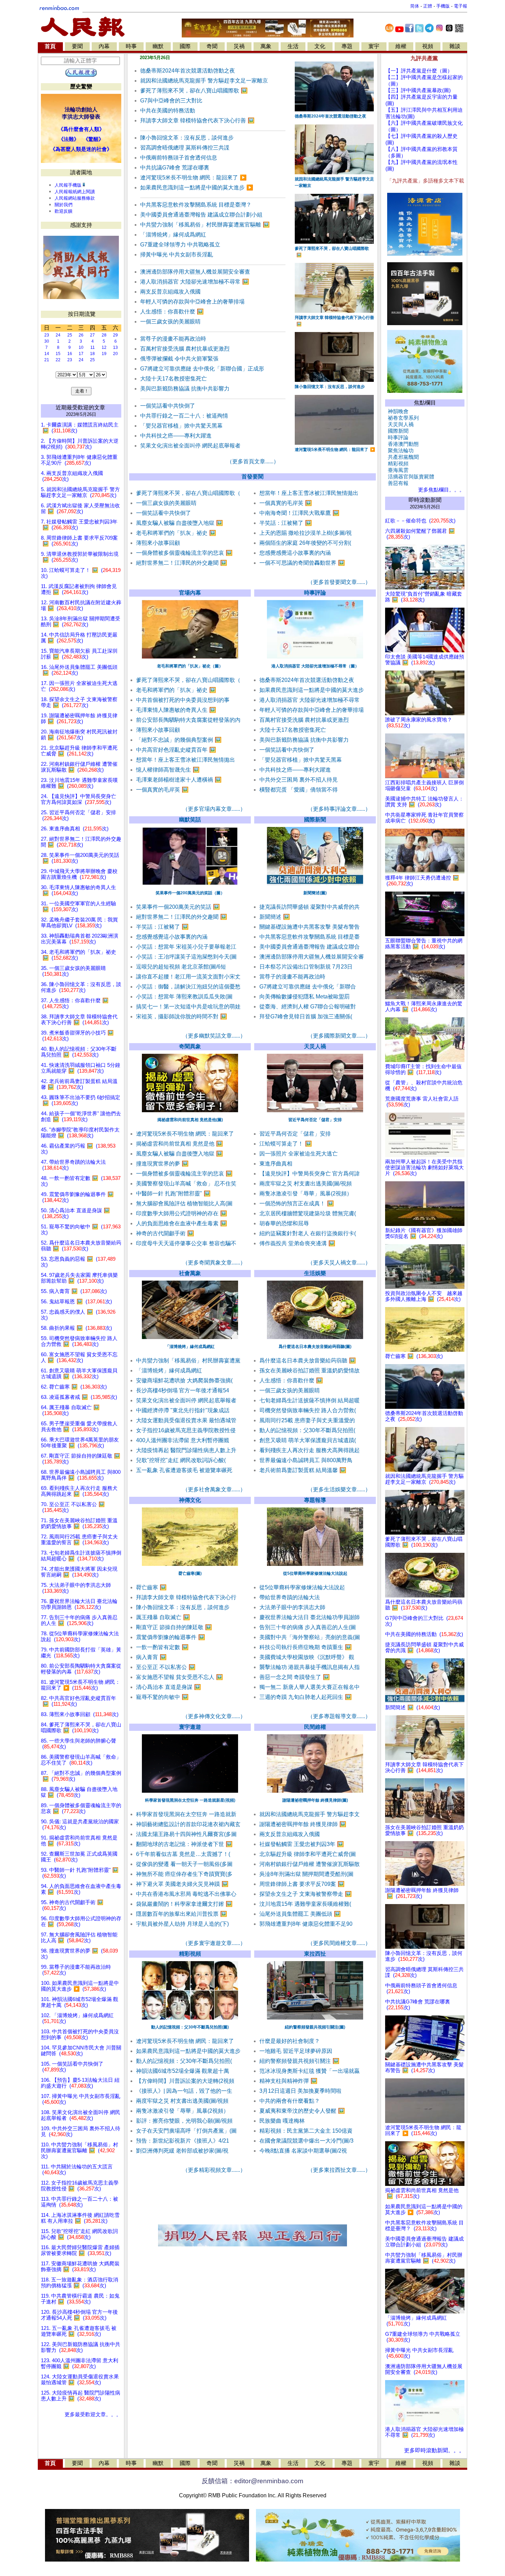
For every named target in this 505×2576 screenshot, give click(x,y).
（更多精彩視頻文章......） (214, 2170)
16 (70, 354)
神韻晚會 (397, 411)
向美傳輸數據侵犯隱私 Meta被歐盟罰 (305, 997)
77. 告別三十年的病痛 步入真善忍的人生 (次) (79, 1620)
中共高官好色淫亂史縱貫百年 (176, 750)
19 (104, 354)
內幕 (104, 46)
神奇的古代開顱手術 (165, 1233)
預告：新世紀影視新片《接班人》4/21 (183, 2141)
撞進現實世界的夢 (162, 1164)
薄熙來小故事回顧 (158, 543)
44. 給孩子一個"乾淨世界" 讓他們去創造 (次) (81, 1116)
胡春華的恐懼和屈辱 (284, 1223)
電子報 (461, 6)
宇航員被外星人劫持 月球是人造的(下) (182, 1924)
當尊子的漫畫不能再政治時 (173, 339)
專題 (347, 46)
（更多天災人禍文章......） (339, 1263)
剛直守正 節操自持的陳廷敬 (174, 1627)
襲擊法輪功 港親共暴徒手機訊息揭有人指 (310, 1667)
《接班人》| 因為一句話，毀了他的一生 (184, 2091)
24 (58, 335)
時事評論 (315, 593)
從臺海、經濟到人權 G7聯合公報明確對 (308, 1007)
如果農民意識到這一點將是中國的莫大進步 (197, 187)
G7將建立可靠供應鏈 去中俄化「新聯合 (308, 987)
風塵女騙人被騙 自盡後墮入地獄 (179, 523)
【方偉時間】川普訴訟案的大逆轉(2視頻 (185, 2081)
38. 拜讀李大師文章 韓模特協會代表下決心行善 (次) (79, 1020)
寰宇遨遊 (190, 1727)
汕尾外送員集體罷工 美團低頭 (300, 1914)
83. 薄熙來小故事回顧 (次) (80, 1714)
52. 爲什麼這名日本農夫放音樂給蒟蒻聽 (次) (81, 1246)
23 (47, 335)
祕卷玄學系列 (402, 418)
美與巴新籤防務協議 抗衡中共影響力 (185, 389)
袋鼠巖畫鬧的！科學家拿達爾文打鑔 (184, 1904)
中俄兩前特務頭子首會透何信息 (179, 158)
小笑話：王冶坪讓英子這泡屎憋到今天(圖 (186, 957)
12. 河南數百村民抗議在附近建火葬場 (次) (81, 605)
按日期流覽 (82, 314)
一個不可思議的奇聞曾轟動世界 (302, 563)
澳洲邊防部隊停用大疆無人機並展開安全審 (312, 957)
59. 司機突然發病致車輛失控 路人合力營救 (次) (79, 1341)
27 (92, 335)
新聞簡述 (275, 917)
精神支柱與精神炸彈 (288, 2081)
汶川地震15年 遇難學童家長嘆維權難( (305, 1904)
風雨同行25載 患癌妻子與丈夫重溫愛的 (307, 1420)
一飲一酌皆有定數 (162, 1647)
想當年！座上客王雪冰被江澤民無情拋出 (309, 493)
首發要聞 (252, 477)
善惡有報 (397, 483)
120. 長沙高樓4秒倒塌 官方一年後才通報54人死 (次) (79, 2315)
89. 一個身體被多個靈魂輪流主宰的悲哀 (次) (81, 1808)
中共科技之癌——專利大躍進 (176, 436)
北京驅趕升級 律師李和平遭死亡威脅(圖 (308, 1854)
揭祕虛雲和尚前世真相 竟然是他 (179, 1144)
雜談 (455, 46)
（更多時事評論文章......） (339, 809)
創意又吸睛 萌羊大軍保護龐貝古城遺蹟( (308, 1440)
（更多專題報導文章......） (339, 1716)
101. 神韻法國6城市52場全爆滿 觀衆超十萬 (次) (80, 2002)
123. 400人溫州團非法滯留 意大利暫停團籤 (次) (80, 2363)
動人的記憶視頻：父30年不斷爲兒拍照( (307, 1430)
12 (104, 347)
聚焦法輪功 (399, 451)
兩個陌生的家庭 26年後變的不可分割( (305, 543)
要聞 (77, 46)
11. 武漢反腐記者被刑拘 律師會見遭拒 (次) (79, 589)
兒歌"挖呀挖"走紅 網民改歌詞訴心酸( (181, 1460)
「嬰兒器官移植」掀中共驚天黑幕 (181, 426)
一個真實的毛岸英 (286, 503)
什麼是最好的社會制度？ (290, 2041)
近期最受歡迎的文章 (80, 407)
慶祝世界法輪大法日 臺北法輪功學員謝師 (310, 1617)
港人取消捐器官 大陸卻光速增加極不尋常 (195, 282)
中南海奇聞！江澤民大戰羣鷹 (299, 513)
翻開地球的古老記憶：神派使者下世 (184, 1844)
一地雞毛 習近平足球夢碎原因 (296, 2051)
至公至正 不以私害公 (166, 1667)
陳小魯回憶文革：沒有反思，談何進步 (187, 138)
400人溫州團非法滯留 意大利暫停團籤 (183, 1440)
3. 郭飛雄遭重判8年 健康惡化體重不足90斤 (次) (79, 460)
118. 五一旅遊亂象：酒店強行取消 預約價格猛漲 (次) (80, 2283)
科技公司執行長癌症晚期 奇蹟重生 (306, 1647)
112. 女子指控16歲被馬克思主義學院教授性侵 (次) (80, 2186)
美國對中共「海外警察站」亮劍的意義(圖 (310, 1637)
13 (115, 347)
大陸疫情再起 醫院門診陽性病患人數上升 (186, 1450)
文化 (320, 46)
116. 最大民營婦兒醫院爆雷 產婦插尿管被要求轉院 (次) (80, 2250)
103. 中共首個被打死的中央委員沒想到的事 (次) (80, 2035)
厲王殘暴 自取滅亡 (163, 1617)
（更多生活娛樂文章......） (339, 1489)
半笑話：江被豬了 (286, 523)
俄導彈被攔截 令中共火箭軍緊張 (179, 359)
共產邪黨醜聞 (402, 457)
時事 (131, 46)
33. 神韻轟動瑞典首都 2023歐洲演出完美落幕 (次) (80, 939)
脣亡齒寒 (151, 1587)
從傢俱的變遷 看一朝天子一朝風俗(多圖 (184, 1864)
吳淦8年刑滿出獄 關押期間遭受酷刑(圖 (306, 1874)
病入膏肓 (151, 1657)
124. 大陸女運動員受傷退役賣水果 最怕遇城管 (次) (80, 2380)
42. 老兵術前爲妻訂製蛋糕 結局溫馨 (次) (79, 1084)
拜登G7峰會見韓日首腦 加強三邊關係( (306, 1016)
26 (81, 335)
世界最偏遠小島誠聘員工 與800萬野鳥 (306, 1460)
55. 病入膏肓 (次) (74, 1291)
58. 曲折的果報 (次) (76, 1328)
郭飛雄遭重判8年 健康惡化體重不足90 (306, 1924)
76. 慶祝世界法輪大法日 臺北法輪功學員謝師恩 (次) (79, 1604)
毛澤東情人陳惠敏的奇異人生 (176, 710)
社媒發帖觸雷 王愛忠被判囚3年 (302, 1844)
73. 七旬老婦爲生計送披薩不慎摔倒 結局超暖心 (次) (81, 1556)
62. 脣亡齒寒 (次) (74, 1387)
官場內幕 (190, 593)
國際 (185, 46)
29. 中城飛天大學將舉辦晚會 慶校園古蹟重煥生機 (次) (79, 874)
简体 (415, 6)
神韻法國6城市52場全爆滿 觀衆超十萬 (183, 2071)
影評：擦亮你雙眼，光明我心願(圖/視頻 (184, 2121)
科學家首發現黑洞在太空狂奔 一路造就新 (186, 1814)
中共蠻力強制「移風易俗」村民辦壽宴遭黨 (188, 1361)
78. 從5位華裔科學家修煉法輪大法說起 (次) (80, 1637)
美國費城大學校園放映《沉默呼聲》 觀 (307, 1657)
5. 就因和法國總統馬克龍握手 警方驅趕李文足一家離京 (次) (80, 492)
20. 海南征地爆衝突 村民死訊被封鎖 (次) (79, 735)
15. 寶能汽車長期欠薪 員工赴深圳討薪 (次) (79, 654)
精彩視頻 (190, 1954)
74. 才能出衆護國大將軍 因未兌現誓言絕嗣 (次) (79, 1572)
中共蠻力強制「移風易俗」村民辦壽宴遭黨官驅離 (205, 225)
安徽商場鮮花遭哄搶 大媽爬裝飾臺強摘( (184, 1380)
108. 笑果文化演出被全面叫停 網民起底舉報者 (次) (81, 2115)
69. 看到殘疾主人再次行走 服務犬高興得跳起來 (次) (79, 1491)
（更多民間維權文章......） (339, 1943)
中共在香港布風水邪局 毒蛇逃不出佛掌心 (186, 1894)
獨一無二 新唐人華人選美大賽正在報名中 (310, 1687)
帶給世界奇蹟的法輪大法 (290, 1597)
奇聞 (212, 46)
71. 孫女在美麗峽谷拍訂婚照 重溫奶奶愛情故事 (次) (79, 1523)
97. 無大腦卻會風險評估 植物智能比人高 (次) (79, 1938)
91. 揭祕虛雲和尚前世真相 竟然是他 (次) (79, 1841)
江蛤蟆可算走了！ (286, 1144)
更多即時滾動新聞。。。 (434, 2450)
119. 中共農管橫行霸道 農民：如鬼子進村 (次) (80, 2299)
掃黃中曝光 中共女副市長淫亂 (177, 255)
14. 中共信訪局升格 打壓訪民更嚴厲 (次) (79, 638)
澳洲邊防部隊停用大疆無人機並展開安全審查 (195, 272)
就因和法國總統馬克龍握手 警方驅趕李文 (310, 1814)
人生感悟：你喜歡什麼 (172, 312)
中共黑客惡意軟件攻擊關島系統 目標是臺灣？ (196, 205)
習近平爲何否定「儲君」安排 (295, 1134)
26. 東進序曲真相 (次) (75, 829)
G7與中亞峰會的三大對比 (171, 101)
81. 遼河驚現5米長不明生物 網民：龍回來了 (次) (81, 1685)
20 (115, 354)
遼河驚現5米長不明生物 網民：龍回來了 (193, 178)
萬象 (266, 46)
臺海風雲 (397, 470)
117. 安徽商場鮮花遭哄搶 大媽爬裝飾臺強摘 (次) (80, 2267)
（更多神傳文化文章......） (214, 1716)
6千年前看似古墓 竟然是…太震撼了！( (183, 1854)
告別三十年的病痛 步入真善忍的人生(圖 (308, 1627)
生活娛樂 (315, 1273)
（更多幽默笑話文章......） (214, 1036)
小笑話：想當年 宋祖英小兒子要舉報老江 (186, 947)
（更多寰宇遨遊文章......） (214, 1943)
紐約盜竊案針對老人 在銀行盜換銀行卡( (308, 1233)
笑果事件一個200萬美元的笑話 (178, 907)
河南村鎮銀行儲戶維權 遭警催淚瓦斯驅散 (310, 1864)
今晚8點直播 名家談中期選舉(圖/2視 (303, 2151)
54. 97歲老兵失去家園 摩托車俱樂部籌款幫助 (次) (79, 1278)
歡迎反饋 (64, 211)
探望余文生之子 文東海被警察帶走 (306, 1894)
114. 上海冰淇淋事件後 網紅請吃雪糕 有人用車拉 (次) (80, 2218)
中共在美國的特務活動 (168, 110)
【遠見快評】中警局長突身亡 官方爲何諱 (310, 1174)
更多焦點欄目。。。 (440, 490)
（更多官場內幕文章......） (214, 809)
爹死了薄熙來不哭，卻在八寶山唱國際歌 (194, 91)
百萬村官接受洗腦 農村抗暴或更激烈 (185, 349)
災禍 (239, 46)
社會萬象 (190, 1273)
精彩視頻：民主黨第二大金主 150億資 (306, 2131)
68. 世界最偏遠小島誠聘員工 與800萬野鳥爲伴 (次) (81, 1475)
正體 (428, 6)
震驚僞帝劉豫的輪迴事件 (171, 1637)
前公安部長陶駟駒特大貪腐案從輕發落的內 (188, 720)
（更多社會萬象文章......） (214, 1489)
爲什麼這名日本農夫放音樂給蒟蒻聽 (308, 1361)
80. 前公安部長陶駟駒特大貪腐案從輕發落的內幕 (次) (81, 1669)
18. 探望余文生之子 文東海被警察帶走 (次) (79, 702)
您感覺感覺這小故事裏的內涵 (295, 553)
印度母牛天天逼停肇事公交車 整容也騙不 (186, 1243)
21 (47, 360)
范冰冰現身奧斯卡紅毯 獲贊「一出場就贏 (310, 2071)
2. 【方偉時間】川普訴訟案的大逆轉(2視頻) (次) (80, 444)
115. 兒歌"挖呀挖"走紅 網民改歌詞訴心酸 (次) (79, 2234)
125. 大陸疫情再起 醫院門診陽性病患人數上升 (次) (81, 2396)
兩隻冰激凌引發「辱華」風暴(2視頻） (306, 1193)
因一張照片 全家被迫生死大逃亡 (299, 1154)
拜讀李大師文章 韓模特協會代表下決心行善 (197, 120)
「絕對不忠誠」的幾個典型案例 (179, 740)
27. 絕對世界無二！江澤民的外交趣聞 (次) (81, 842)
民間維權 (315, 1727)
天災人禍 (315, 1046)
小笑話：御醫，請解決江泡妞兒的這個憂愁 (188, 987)
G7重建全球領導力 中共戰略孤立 (180, 245)
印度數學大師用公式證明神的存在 (182, 1213)
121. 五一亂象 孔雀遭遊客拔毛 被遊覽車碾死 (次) (79, 2331)
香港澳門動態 (402, 444)
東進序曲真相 (276, 1164)
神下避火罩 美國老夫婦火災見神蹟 (182, 1884)
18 (92, 354)
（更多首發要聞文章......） (339, 582)
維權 (401, 46)
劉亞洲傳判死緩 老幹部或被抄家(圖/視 (182, 2151)
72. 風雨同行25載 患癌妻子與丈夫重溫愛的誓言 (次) (79, 1540)
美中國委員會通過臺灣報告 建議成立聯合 (310, 947)
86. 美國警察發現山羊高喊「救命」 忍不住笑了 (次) (81, 1760)
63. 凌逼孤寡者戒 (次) (79, 1397)
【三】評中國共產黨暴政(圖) (418, 90)
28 (104, 335)
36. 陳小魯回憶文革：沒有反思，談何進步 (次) (81, 987)
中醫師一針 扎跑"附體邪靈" (173, 1193)
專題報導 (315, 1500)
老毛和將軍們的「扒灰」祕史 (176, 533)
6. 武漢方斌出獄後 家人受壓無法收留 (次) (80, 508)
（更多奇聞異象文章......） (214, 1263)
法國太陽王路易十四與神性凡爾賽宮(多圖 (186, 1834)
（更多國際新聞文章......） (339, 1036)
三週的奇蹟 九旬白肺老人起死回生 (306, 1697)
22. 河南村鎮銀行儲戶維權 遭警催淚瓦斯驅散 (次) (79, 767)
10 (81, 347)
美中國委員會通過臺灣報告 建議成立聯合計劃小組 (201, 215)
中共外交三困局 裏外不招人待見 (299, 780)
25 (70, 335)
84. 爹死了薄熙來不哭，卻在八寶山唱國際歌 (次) (81, 1728)
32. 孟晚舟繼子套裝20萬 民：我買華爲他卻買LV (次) (79, 923)
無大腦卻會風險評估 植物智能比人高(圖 (184, 1203)
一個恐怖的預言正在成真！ (297, 1203)
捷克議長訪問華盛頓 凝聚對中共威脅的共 (310, 907)
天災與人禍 (399, 424)
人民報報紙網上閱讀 (75, 192)
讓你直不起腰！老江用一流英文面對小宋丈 (188, 977)
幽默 (158, 46)
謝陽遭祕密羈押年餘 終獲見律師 (303, 1824)
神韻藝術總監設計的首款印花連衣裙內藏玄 (188, 1824)
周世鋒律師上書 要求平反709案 (302, 1884)
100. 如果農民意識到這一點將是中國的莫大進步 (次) (80, 1986)
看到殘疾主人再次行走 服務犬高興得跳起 (310, 1450)
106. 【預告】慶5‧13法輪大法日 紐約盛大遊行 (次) (80, 2083)
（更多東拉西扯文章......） (339, 2170)
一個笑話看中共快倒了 (168, 406)
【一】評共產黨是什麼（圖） (419, 71)
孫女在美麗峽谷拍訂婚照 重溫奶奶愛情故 (310, 1370)
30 (47, 341)
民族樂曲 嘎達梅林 (282, 2121)
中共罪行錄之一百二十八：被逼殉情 (184, 416)
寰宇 (374, 46)
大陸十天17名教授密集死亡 (173, 379)
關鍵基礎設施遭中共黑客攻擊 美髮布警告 (310, 927)
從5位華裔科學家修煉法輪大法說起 (302, 1587)
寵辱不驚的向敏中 (162, 1697)
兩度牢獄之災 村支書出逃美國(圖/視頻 (306, 1184)
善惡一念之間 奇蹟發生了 (295, 1677)
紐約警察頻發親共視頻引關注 (299, 2061)
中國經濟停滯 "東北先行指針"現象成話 (183, 1410)
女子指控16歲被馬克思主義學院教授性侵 (186, 1430)
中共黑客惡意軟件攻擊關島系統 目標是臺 (310, 937)
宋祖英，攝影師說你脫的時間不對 (182, 1016)
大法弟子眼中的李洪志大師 (292, 1607)
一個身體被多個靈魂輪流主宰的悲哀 (184, 553)
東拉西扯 (315, 1954)
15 (58, 354)
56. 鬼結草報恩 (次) (76, 1302)
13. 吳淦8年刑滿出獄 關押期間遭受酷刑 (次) (81, 622)
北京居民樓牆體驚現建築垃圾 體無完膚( (308, 1213)
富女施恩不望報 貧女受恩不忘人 (179, 1677)
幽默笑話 (190, 820)
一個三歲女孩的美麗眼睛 (170, 322)
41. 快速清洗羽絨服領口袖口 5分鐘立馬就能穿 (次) (81, 1068)
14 (47, 354)
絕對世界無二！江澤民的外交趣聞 (182, 563)
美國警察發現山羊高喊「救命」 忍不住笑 (186, 1184)
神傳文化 (190, 1500)
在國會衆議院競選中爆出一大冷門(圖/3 (306, 2141)
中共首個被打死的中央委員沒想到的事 (183, 700)
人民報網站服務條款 (75, 198)
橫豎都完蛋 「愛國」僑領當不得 (299, 790)
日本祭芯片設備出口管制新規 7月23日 (306, 967)
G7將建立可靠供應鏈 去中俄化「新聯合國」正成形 (202, 369)
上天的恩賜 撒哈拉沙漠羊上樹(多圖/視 (306, 533)
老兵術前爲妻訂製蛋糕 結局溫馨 (303, 1470)
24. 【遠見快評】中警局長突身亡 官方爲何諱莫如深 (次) (78, 799)
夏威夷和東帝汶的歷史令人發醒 (302, 2111)
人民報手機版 (68, 185)
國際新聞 (315, 820)
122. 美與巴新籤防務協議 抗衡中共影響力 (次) (81, 2347)
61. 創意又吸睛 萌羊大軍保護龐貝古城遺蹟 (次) (79, 1374)
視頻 (428, 46)
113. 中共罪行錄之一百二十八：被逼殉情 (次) (80, 2202)
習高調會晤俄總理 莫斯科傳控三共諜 (185, 148)
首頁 (50, 46)
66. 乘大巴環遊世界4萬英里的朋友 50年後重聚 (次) (80, 1443)
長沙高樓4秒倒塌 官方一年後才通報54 (183, 1390)
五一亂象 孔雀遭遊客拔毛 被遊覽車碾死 (184, 1470)
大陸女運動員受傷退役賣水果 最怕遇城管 (186, 1420)
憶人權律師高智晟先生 (168, 770)
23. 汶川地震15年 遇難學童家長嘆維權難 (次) (79, 783)
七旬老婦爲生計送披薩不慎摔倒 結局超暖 (310, 1400)
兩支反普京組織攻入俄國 (170, 292)
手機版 (443, 6)
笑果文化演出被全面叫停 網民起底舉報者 (190, 446)
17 (81, 354)
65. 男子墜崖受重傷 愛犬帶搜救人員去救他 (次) (79, 1427)
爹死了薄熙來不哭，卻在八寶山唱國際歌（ (188, 493)
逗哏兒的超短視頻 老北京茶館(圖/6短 (181, 967)
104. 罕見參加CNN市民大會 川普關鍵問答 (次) (81, 2051)
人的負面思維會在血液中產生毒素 (182, 1223)
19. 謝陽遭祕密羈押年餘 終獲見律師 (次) (79, 718)
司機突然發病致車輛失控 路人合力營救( (308, 1410)
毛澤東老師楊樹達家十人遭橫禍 (179, 780)
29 (115, 335)
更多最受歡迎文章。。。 (93, 2414)
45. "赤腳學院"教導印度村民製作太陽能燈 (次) (80, 1133)
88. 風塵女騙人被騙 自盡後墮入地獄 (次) (79, 1792)
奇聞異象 (190, 1046)
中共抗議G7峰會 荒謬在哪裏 (175, 168)
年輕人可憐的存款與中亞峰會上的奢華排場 (192, 302)
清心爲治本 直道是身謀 (169, 1687)
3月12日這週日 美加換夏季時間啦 (300, 2091)
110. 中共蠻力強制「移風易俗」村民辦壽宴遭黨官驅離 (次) (80, 2151)
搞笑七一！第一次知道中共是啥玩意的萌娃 (188, 1007)
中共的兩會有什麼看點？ (290, 2101)
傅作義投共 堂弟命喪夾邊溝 (297, 1243)
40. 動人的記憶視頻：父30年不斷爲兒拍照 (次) (79, 1052)
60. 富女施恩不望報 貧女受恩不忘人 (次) (79, 1357)
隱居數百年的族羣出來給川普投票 (182, 1914)
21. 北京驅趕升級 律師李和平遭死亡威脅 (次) (79, 751)
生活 (293, 46)
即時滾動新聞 (425, 500)
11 (93, 347)
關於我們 (64, 205)
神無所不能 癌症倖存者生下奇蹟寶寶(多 (184, 1874)
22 (58, 360)
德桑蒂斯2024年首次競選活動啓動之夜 (188, 71)
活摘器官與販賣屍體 (410, 477)
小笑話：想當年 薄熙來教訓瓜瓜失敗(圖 (184, 997)
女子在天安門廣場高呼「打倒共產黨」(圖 (186, 2131)
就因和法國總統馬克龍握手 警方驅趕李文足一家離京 (204, 81)
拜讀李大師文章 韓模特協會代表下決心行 (186, 1597)
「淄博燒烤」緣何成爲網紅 (173, 235)
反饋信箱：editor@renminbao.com (252, 2481)
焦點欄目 (425, 403)
